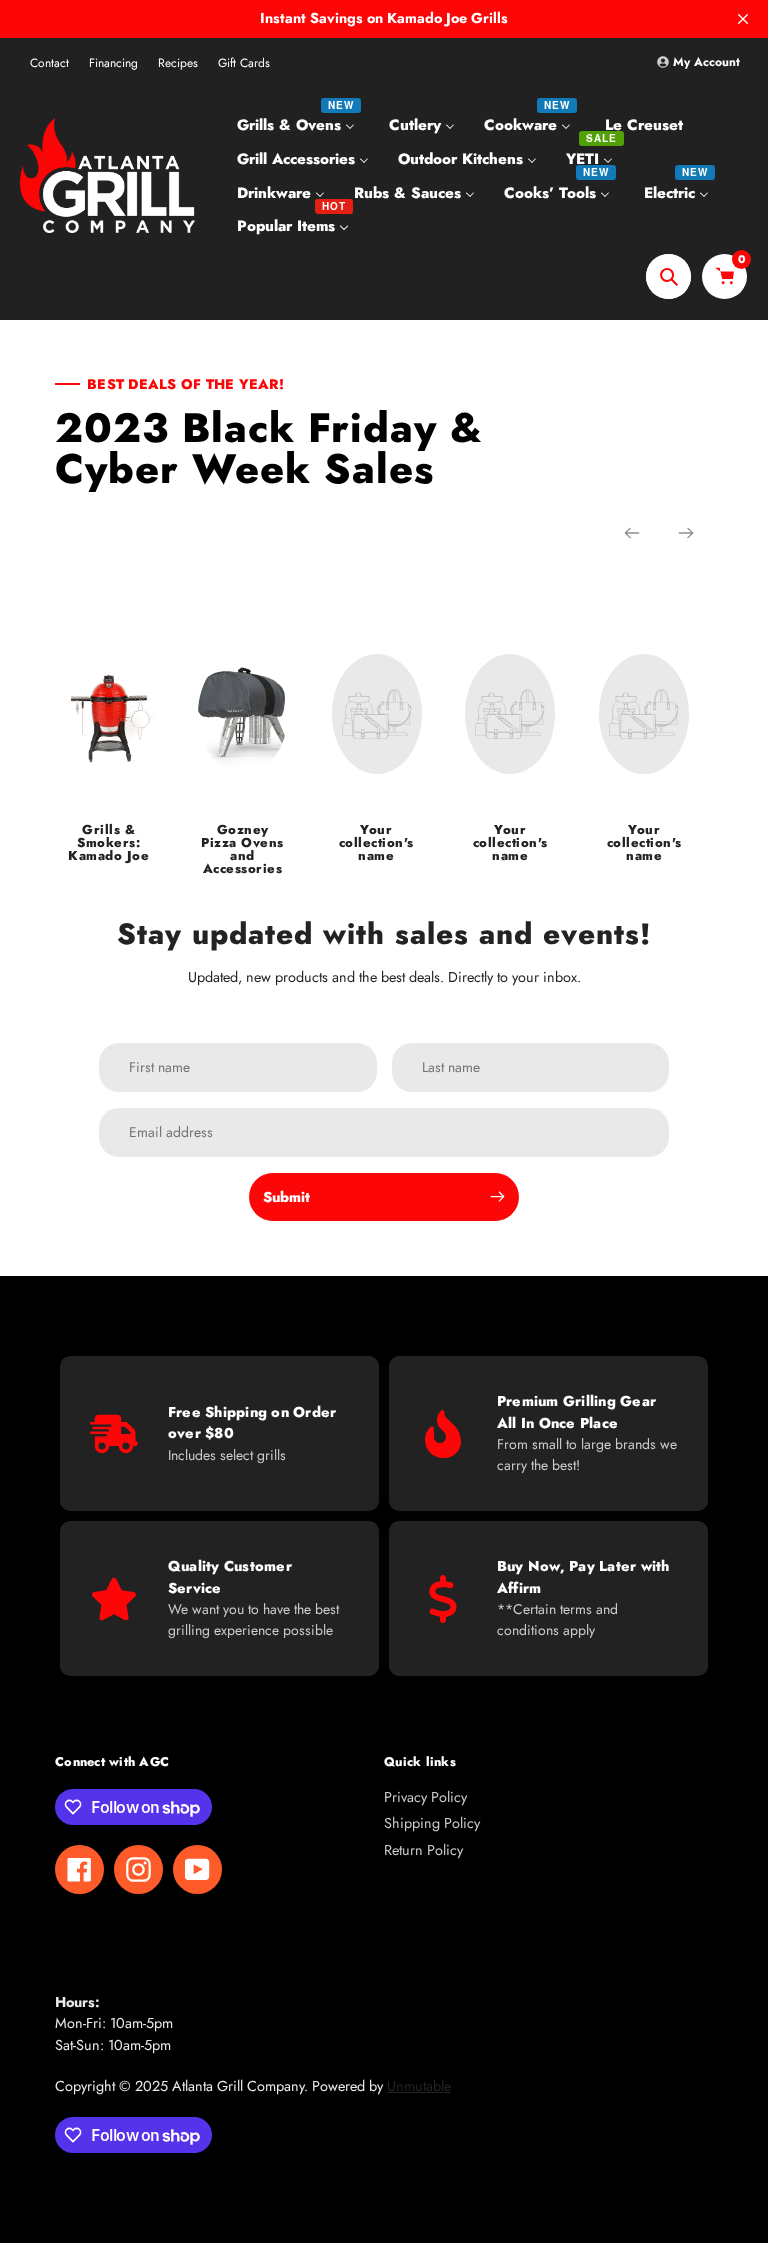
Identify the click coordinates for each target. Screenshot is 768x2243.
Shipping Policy (432, 1823)
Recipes (178, 63)
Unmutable (419, 2086)
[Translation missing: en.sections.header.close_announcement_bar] (743, 19)
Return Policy (423, 1850)
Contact (49, 63)
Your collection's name (376, 842)
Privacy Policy (425, 1797)
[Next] (686, 533)
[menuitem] (298, 125)
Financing (113, 63)
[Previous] (632, 533)
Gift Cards (244, 63)
